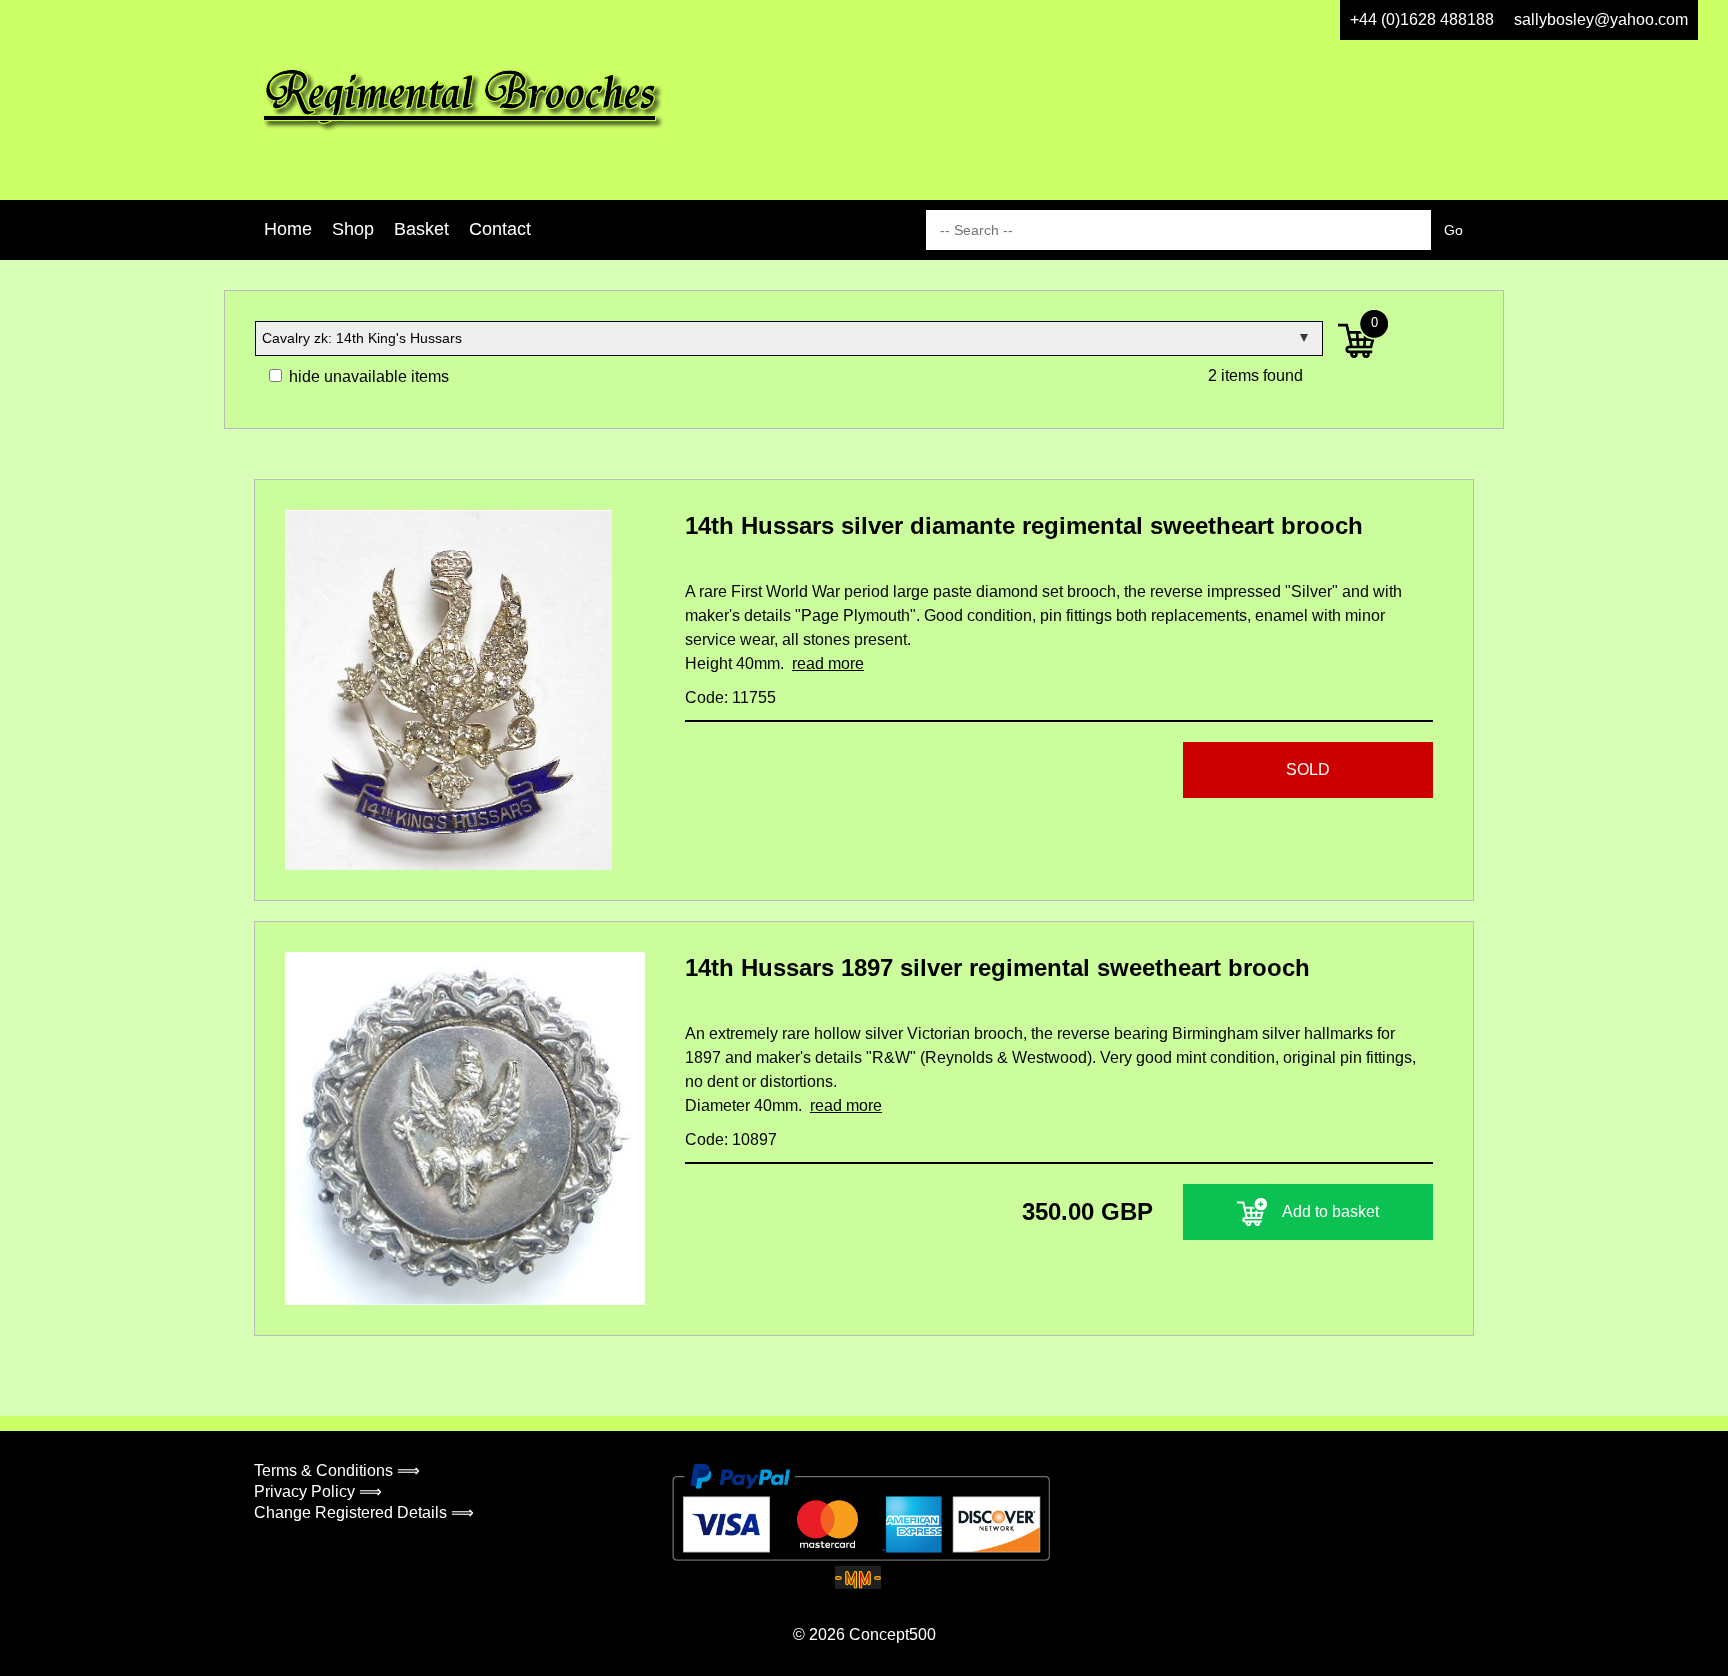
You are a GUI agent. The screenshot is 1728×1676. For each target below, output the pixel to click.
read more (828, 663)
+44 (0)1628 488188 (1422, 19)
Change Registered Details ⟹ (364, 1512)
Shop (353, 229)
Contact (500, 229)
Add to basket (1330, 1211)
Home (288, 229)
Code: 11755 (730, 697)
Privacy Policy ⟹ (318, 1491)
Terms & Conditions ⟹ (337, 1470)
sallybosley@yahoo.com (1601, 19)
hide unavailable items (367, 376)
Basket (421, 229)
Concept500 (892, 1634)
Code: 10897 (731, 1139)
